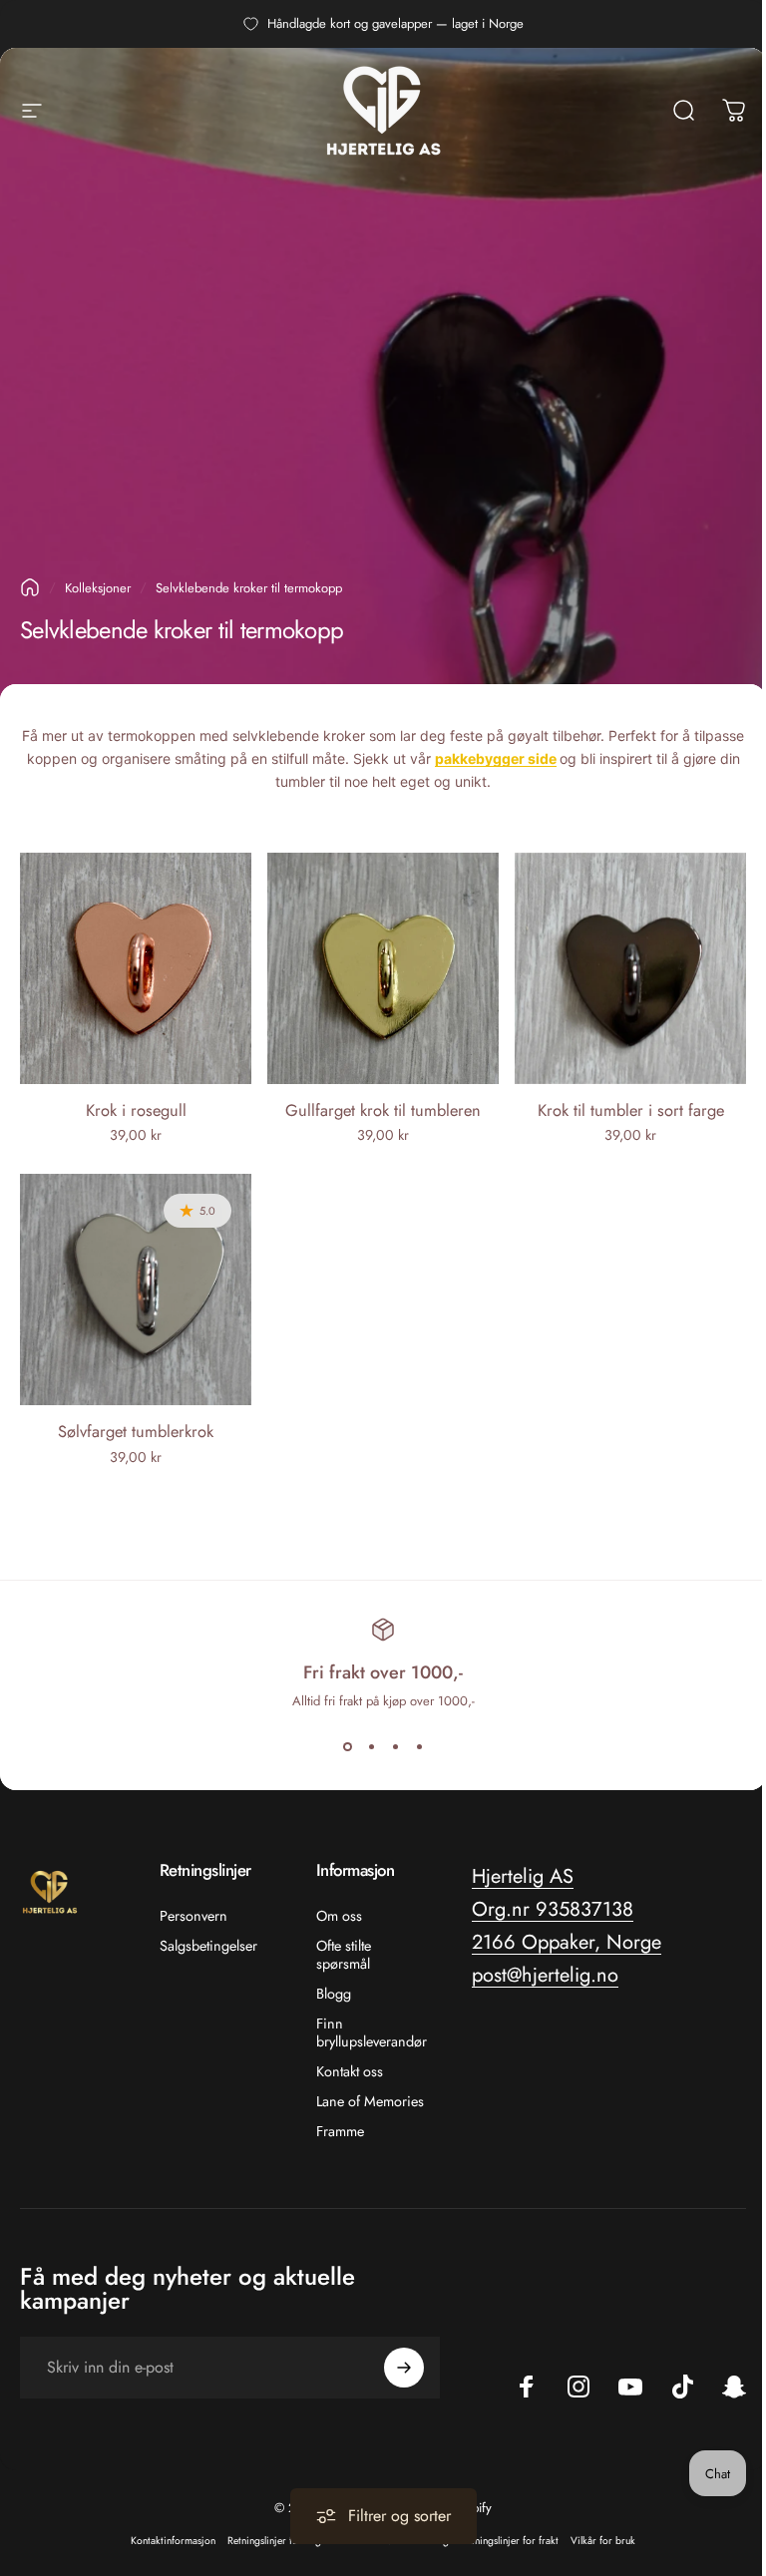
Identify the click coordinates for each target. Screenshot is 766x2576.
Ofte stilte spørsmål (344, 1955)
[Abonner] (404, 2368)
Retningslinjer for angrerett (286, 2541)
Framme (340, 2131)
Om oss (339, 1916)
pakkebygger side (496, 758)
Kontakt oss (350, 2071)
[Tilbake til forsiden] (30, 587)
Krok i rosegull (136, 1110)
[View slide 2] (371, 1746)
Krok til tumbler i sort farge (631, 1110)
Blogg (334, 1994)
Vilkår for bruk (603, 2541)
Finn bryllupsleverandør (372, 2032)
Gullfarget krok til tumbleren (383, 1110)
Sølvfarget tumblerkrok (136, 1431)
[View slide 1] (347, 1746)
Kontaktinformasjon (173, 2541)
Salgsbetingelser (208, 1946)
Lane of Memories (370, 2101)
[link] (553, 1909)
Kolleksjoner (98, 588)
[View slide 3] (395, 1746)
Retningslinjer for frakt (510, 2541)
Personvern (193, 1916)
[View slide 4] (419, 1746)
